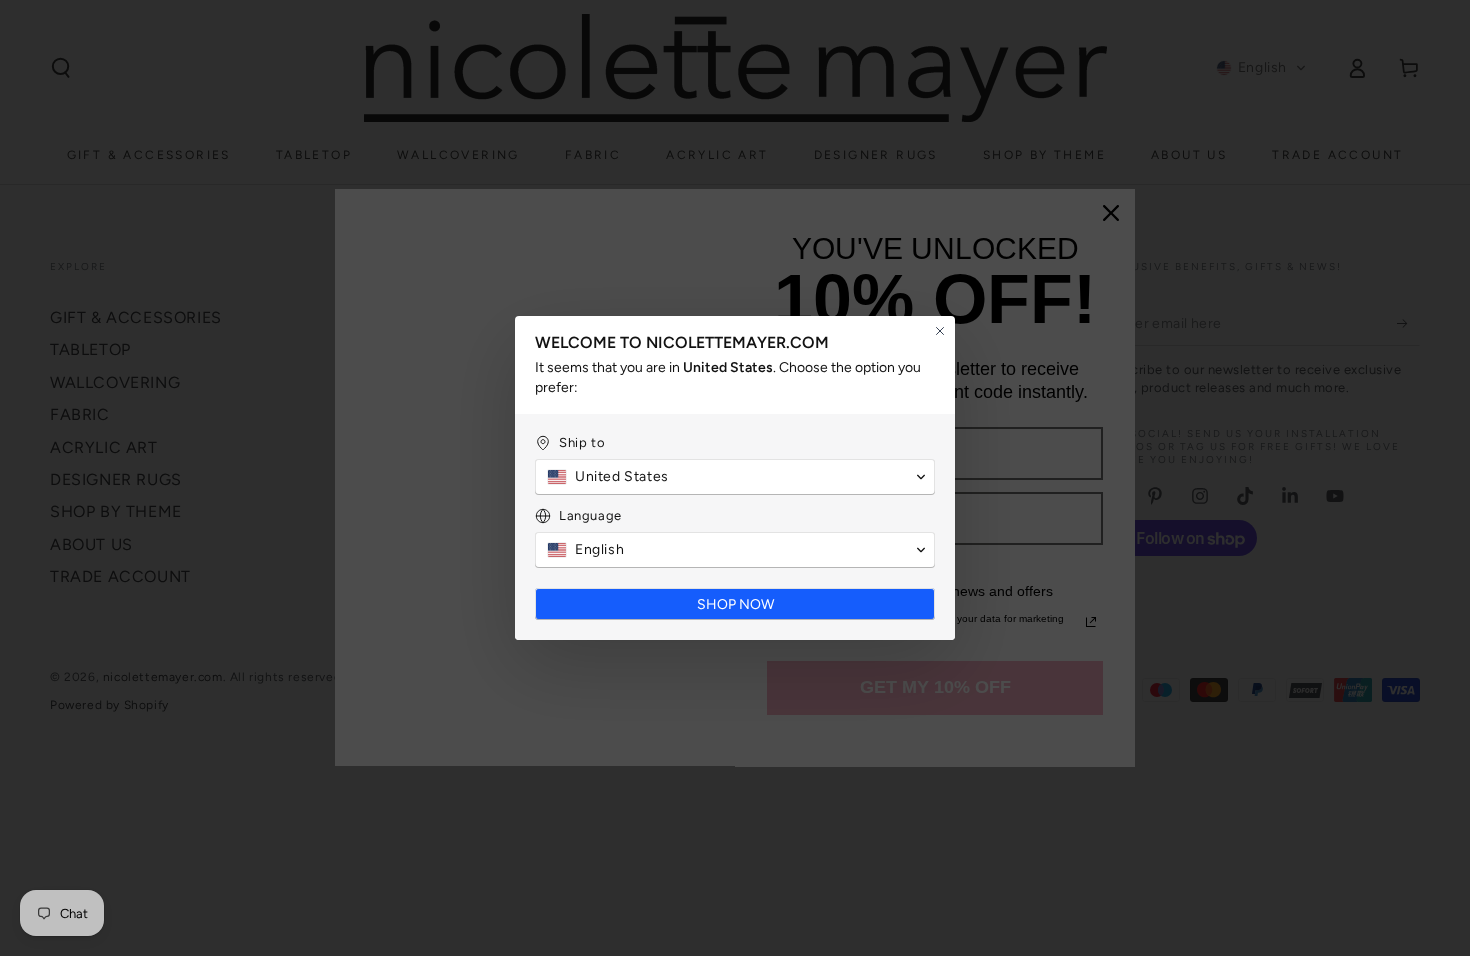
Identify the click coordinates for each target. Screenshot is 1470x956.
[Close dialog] (940, 331)
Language (590, 515)
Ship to (582, 442)
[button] (735, 477)
